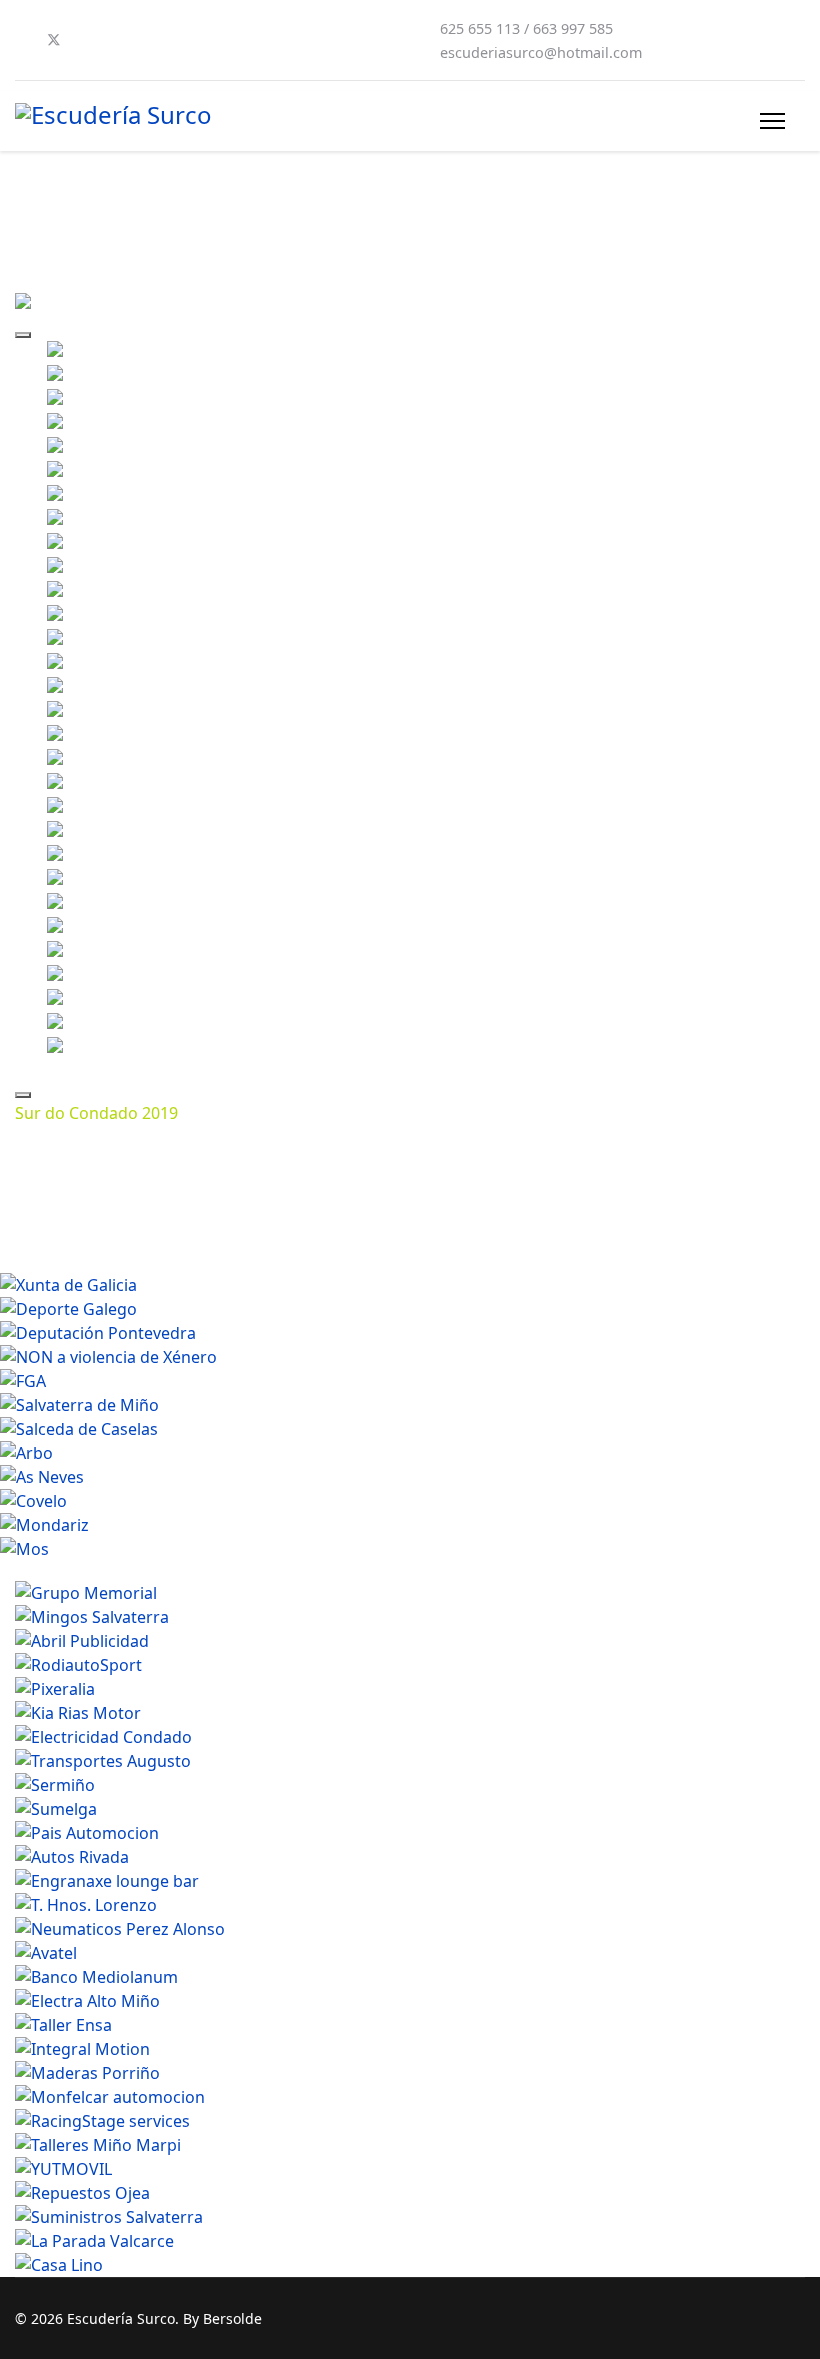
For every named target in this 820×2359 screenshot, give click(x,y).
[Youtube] (87, 40)
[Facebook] (21, 40)
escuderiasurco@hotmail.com (541, 52)
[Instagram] (119, 40)
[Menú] (772, 121)
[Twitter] (54, 40)
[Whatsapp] (151, 40)
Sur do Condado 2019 (96, 1113)
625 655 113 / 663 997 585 (526, 28)
